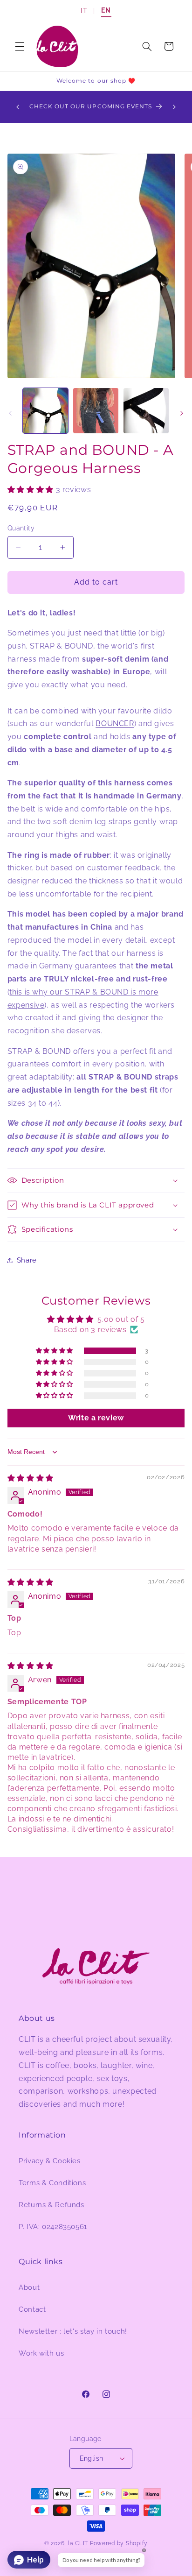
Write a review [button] (96, 1418)
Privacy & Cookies (50, 2161)
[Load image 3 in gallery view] (146, 411)
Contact (32, 2309)
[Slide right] (182, 413)
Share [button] (27, 1260)
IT (84, 11)
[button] (20, 46)
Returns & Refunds (51, 2205)
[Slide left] (10, 413)
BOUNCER (115, 723)
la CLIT (78, 2543)
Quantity (21, 528)
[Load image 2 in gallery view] (96, 411)
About (29, 2287)
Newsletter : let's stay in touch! (73, 2331)
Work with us (41, 2353)
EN (106, 10)
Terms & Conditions (52, 2183)
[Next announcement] (174, 107)
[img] (31, 1478)
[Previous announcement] (18, 107)
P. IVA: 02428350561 (53, 2227)
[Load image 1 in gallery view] (45, 411)
